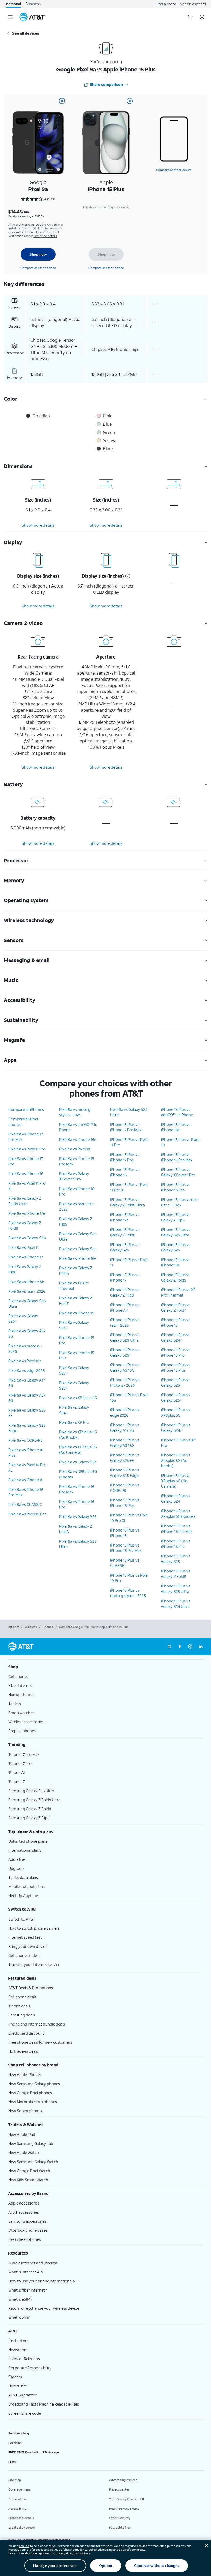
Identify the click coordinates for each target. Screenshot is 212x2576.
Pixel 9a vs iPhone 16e (78, 1139)
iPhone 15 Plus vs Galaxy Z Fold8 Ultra (127, 1202)
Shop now (38, 254)
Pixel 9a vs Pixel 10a (25, 1361)
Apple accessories (24, 2203)
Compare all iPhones (26, 1109)
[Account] (202, 17)
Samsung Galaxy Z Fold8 (30, 1809)
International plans (25, 1850)
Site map (15, 2480)
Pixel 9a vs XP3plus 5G (78, 1398)
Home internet (21, 1694)
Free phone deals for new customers (40, 2042)
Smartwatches (21, 1713)
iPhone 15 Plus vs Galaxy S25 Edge (125, 1473)
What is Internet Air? (26, 2272)
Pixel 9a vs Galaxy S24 (78, 1462)
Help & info (18, 2386)
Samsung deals (22, 2015)
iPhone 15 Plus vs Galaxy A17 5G (125, 1427)
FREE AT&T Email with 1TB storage (34, 2452)
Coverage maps (19, 2489)
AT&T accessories (24, 2212)
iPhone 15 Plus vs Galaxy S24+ (176, 1337)
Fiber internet (20, 1685)
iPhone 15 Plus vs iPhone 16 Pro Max (126, 1548)
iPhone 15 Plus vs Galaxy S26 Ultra (125, 1337)
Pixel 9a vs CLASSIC (25, 1504)
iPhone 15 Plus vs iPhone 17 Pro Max (126, 1127)
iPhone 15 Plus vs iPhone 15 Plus (176, 1367)
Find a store (166, 4)
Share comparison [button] (106, 84)
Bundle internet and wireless (33, 2263)
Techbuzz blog (19, 2433)
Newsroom (18, 2350)
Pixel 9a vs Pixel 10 (75, 1149)
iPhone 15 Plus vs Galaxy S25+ (176, 1382)
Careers (15, 2377)
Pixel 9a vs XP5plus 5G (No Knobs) (78, 1434)
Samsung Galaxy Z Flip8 (29, 1818)
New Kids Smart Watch (28, 2180)
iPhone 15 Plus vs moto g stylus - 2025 (128, 1593)
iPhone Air (17, 1772)
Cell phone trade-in (25, 1955)
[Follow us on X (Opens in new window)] (170, 1647)
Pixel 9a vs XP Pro (74, 1422)
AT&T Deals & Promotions (31, 1988)
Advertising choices (123, 2480)
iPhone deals (19, 2006)
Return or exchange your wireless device (44, 2308)
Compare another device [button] (174, 170)
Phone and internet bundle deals (37, 2024)
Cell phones (18, 1676)
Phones (48, 1627)
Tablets (15, 1704)
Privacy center (119, 2489)
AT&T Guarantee (23, 2395)
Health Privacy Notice (124, 2509)
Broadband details (21, 2518)
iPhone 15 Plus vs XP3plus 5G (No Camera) (176, 1481)
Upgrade (16, 1868)
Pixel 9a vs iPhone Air (26, 1282)
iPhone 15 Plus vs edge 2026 (125, 1412)
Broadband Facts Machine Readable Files (44, 2404)
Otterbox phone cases (28, 2230)
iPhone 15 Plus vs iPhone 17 (125, 1277)
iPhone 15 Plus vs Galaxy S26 (125, 1247)
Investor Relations (24, 2359)
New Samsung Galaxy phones (34, 2084)
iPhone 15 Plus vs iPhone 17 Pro (125, 1157)
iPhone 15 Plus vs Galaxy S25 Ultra (176, 1232)
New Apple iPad (22, 2134)
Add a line (17, 1859)
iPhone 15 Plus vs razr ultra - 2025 (180, 1202)
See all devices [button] (26, 33)
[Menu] (10, 17)
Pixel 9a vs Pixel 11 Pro (27, 1149)
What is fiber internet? (28, 2290)
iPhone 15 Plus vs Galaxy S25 (176, 1247)
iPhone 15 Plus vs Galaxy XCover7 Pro (178, 1172)
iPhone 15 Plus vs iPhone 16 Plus (125, 1503)
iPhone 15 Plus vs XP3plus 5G (176, 1412)
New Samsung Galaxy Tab (31, 2143)
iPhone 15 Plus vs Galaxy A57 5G (125, 1367)
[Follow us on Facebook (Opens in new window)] (180, 1647)
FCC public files (120, 2527)
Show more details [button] (38, 525)
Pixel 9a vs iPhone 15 (26, 1480)
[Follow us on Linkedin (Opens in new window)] (201, 1647)
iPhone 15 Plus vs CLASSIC (125, 1563)
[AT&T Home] (32, 17)
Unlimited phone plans (28, 1841)
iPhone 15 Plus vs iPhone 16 (125, 1172)
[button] (127, 576)
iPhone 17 (16, 1781)
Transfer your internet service (34, 1964)
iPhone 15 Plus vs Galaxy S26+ (125, 1352)
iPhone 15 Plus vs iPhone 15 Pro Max (177, 1157)
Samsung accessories (27, 2221)
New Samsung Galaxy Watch (33, 2162)
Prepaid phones (22, 1731)
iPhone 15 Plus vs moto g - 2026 (125, 1382)
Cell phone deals (22, 1997)
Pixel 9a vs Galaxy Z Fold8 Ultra (25, 1201)
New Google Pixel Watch (29, 2171)
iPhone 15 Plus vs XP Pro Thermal (178, 1292)
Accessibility (17, 2509)
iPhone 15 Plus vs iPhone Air (125, 1307)
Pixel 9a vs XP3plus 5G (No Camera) (78, 1450)
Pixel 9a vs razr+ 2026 (27, 1291)
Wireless (31, 1627)
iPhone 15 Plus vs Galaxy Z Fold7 (176, 1307)
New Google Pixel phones (30, 2093)
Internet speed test (25, 1937)
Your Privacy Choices (124, 2499)
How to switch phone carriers (34, 1928)
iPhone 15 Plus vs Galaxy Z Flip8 (125, 1292)
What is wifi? (19, 2317)
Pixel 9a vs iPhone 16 (26, 1173)
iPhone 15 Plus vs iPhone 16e (176, 1127)
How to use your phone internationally (42, 2281)
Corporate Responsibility (30, 2368)
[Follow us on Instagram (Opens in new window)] (190, 1647)
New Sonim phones (25, 2111)
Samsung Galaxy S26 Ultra (31, 1791)
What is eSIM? (20, 2299)
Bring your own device (28, 1946)
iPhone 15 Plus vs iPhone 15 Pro (176, 1352)
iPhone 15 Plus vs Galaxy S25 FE (125, 1458)
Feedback (15, 2443)
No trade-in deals (23, 2051)
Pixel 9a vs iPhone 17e (27, 1213)
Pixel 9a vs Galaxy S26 (27, 1238)
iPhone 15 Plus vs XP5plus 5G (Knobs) (178, 1514)
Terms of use (18, 2499)
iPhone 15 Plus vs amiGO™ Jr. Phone (177, 1112)
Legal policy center (22, 2527)
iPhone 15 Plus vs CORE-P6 (125, 1488)
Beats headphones (25, 2239)
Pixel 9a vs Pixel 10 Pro (27, 1514)
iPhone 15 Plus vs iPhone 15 (125, 1533)
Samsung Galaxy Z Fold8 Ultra (34, 1800)
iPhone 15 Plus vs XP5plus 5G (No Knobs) (176, 1460)
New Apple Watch (24, 2152)
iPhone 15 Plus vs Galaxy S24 (176, 1498)
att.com (14, 1627)
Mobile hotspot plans (26, 1886)
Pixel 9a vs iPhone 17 (26, 1257)
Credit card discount (26, 2033)
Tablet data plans (23, 1877)
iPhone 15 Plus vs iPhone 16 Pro (176, 1187)
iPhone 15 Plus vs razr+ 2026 (125, 1322)
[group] (106, 1667)
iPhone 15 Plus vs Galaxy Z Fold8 (125, 1232)
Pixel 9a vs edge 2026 (26, 1370)
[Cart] (190, 17)
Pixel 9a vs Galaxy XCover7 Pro (74, 1176)
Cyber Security (120, 2518)
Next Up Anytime (23, 1895)
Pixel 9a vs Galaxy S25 (78, 1249)
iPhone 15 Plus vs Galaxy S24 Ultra (176, 1604)
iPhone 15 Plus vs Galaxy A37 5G (125, 1443)
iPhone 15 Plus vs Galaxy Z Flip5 (176, 1217)
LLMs (12, 2462)
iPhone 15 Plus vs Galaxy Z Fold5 (176, 1277)
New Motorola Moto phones (33, 2102)
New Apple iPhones (25, 2074)
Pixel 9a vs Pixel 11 (23, 1247)
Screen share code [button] (25, 2413)
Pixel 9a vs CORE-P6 (25, 1440)
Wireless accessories (26, 1722)
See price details (45, 236)
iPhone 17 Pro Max (24, 1754)
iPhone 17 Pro (20, 1763)
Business (33, 4)
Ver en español (193, 4)
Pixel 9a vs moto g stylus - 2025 (75, 1112)
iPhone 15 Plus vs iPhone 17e (125, 1217)
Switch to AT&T (22, 1919)
